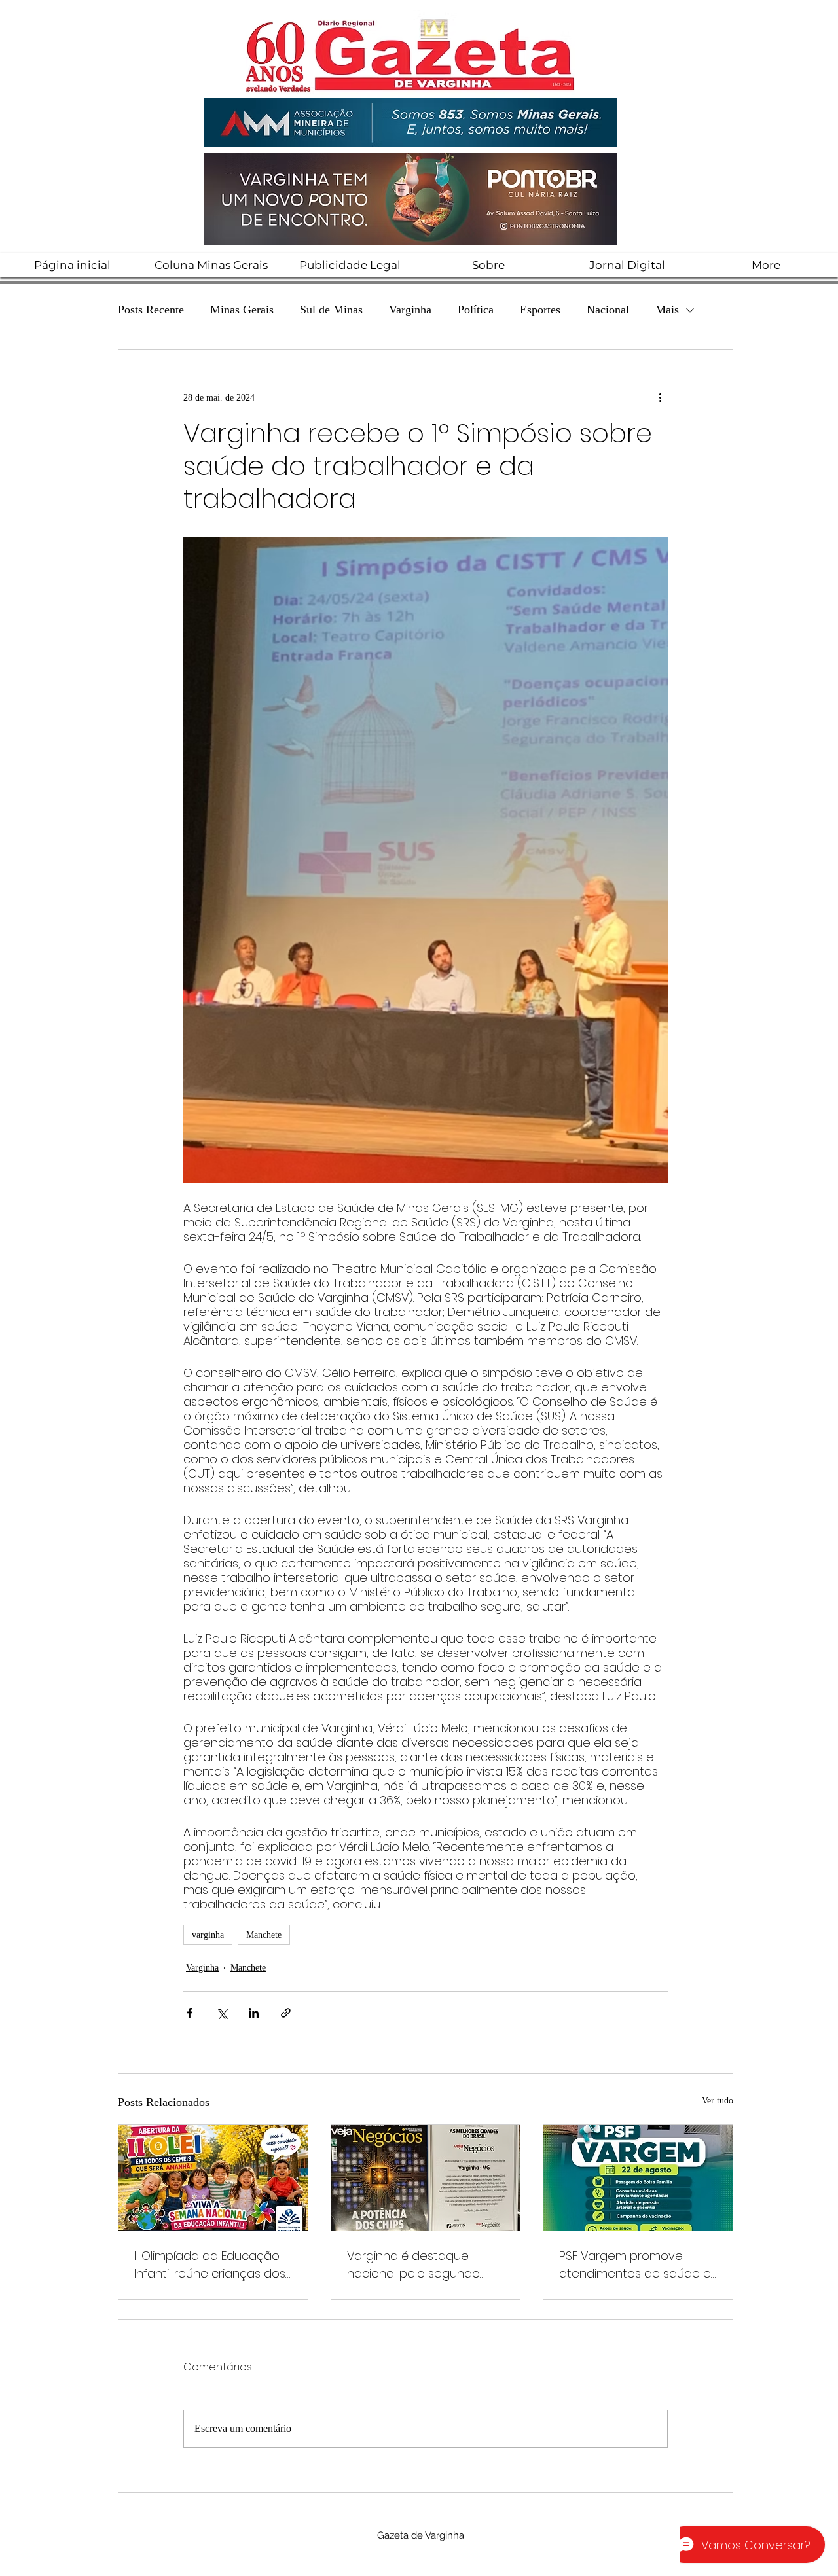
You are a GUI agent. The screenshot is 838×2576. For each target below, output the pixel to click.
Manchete (264, 1935)
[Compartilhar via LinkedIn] (254, 2013)
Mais (667, 310)
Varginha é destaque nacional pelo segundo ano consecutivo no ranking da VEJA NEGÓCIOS (421, 2265)
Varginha (410, 310)
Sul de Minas (331, 310)
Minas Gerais (242, 310)
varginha (208, 1935)
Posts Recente (151, 310)
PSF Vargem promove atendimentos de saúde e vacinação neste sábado (635, 2265)
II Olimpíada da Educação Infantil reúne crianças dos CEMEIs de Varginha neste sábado (210, 2265)
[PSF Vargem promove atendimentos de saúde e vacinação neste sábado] (638, 2178)
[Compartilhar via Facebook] (190, 2013)
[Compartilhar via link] (286, 2013)
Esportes (540, 310)
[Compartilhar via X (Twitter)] (222, 2013)
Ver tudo (718, 2101)
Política (476, 310)
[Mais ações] (660, 397)
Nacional (608, 310)
